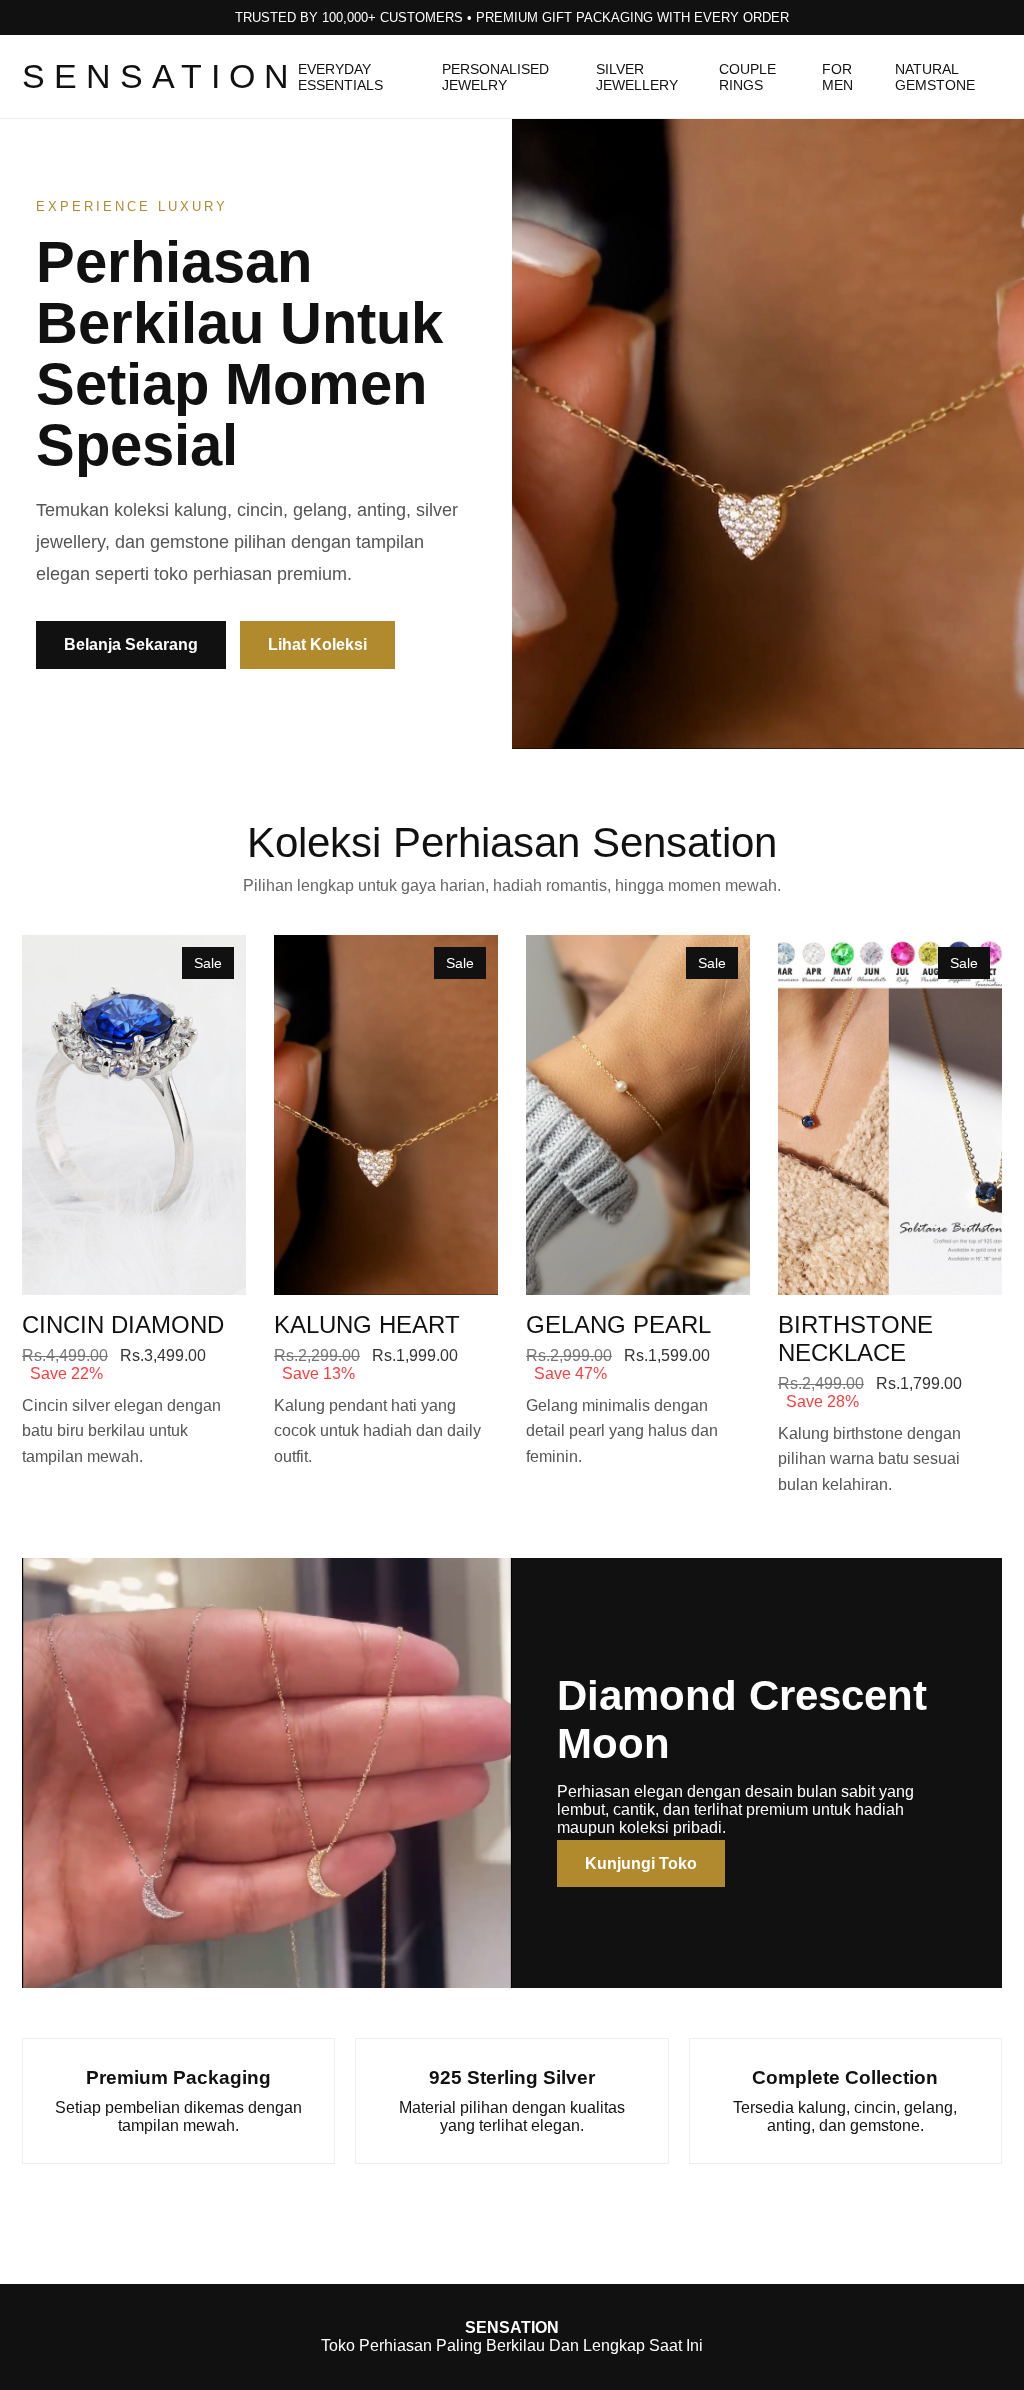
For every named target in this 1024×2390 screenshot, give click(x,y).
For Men (837, 77)
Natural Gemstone (935, 77)
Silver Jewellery (637, 77)
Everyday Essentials (340, 77)
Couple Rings (747, 77)
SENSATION (160, 76)
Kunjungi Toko (641, 1863)
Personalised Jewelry (495, 77)
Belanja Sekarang (131, 644)
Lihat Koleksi (317, 644)
